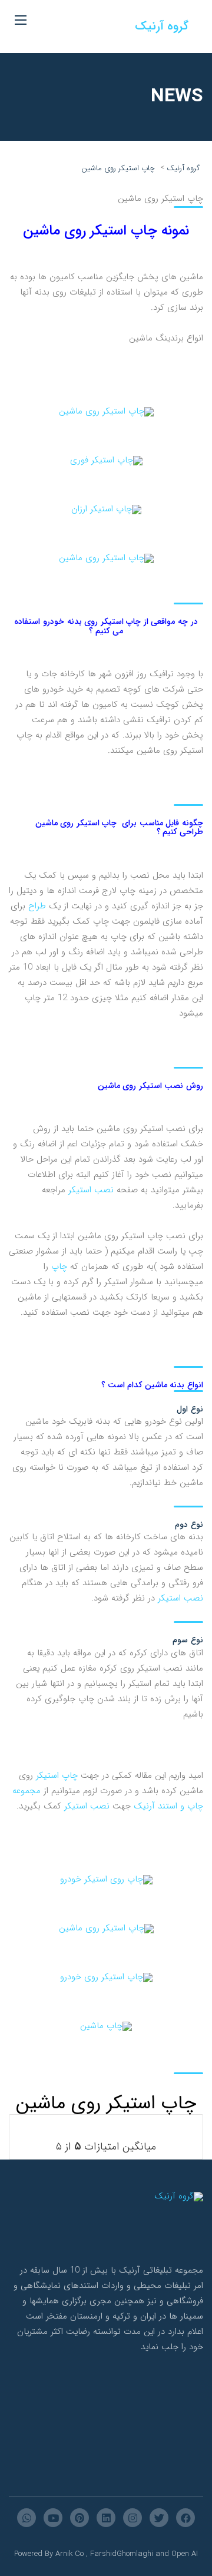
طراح (37, 906)
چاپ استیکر (57, 1775)
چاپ (59, 1266)
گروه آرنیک (162, 26)
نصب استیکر (91, 1190)
